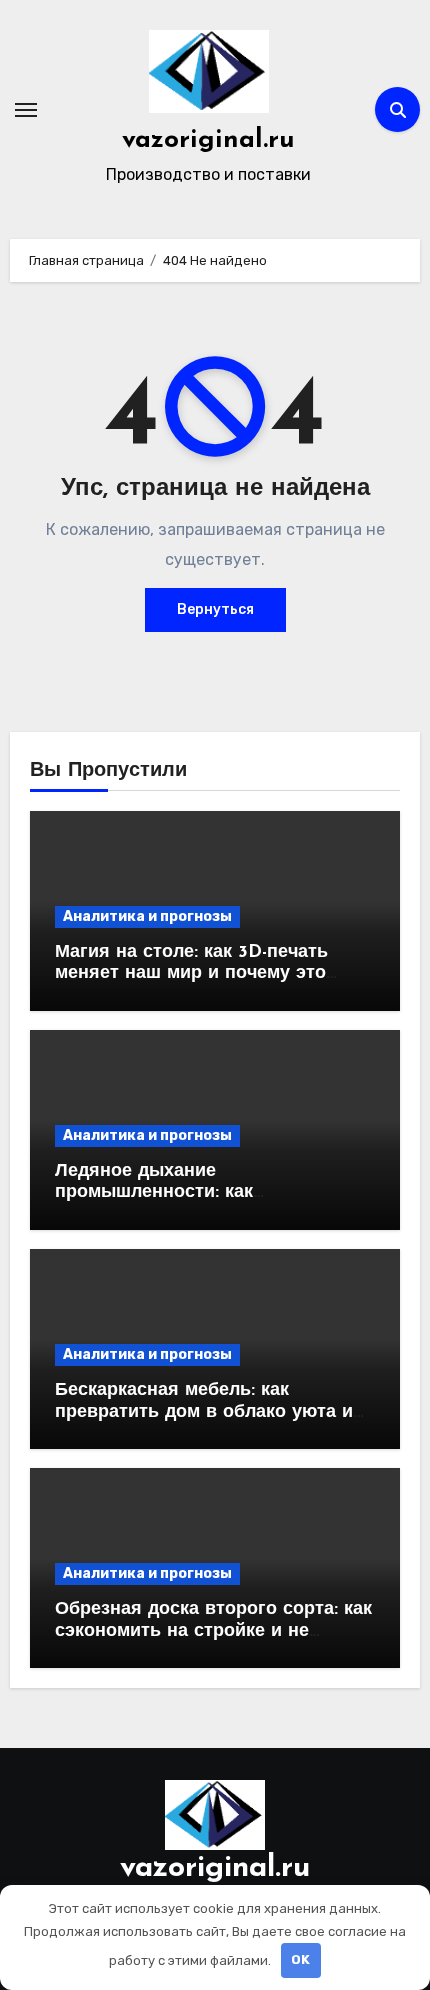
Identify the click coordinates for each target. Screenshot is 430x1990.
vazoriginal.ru (208, 140)
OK (300, 1959)
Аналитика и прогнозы (147, 916)
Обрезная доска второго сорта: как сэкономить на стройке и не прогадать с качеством (213, 1631)
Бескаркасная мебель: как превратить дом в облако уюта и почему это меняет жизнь (204, 1412)
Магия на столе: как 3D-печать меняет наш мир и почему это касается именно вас (191, 974)
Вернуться (215, 609)
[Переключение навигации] (26, 110)
